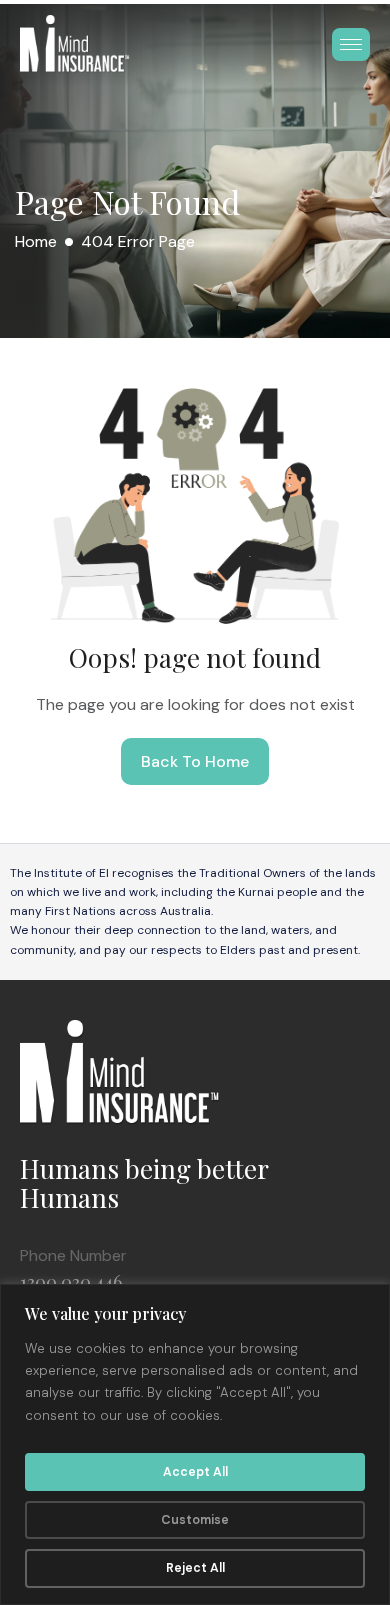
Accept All (195, 1472)
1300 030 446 (71, 1282)
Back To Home (195, 761)
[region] (195, 1444)
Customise (195, 1520)
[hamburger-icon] (351, 44)
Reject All (195, 1568)
